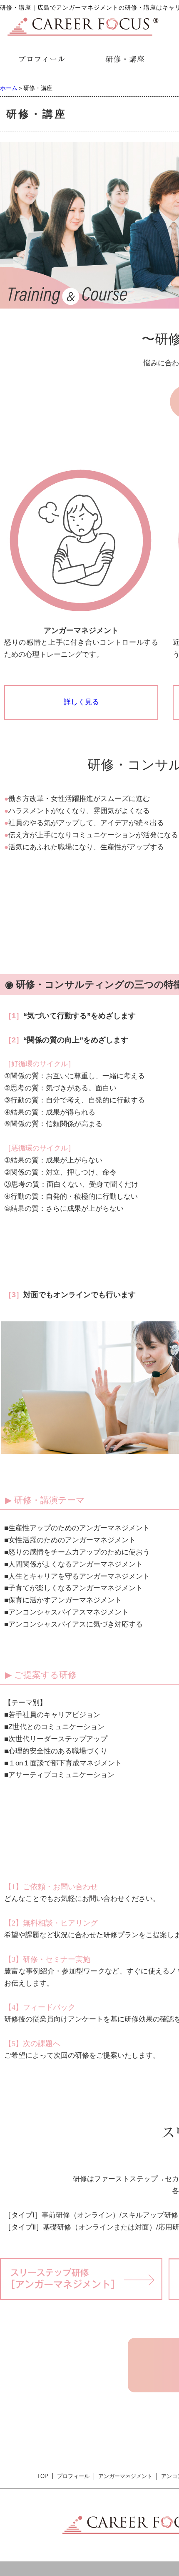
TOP (43, 2476)
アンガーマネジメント (125, 2476)
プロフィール (73, 2476)
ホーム (9, 88)
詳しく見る (81, 702)
